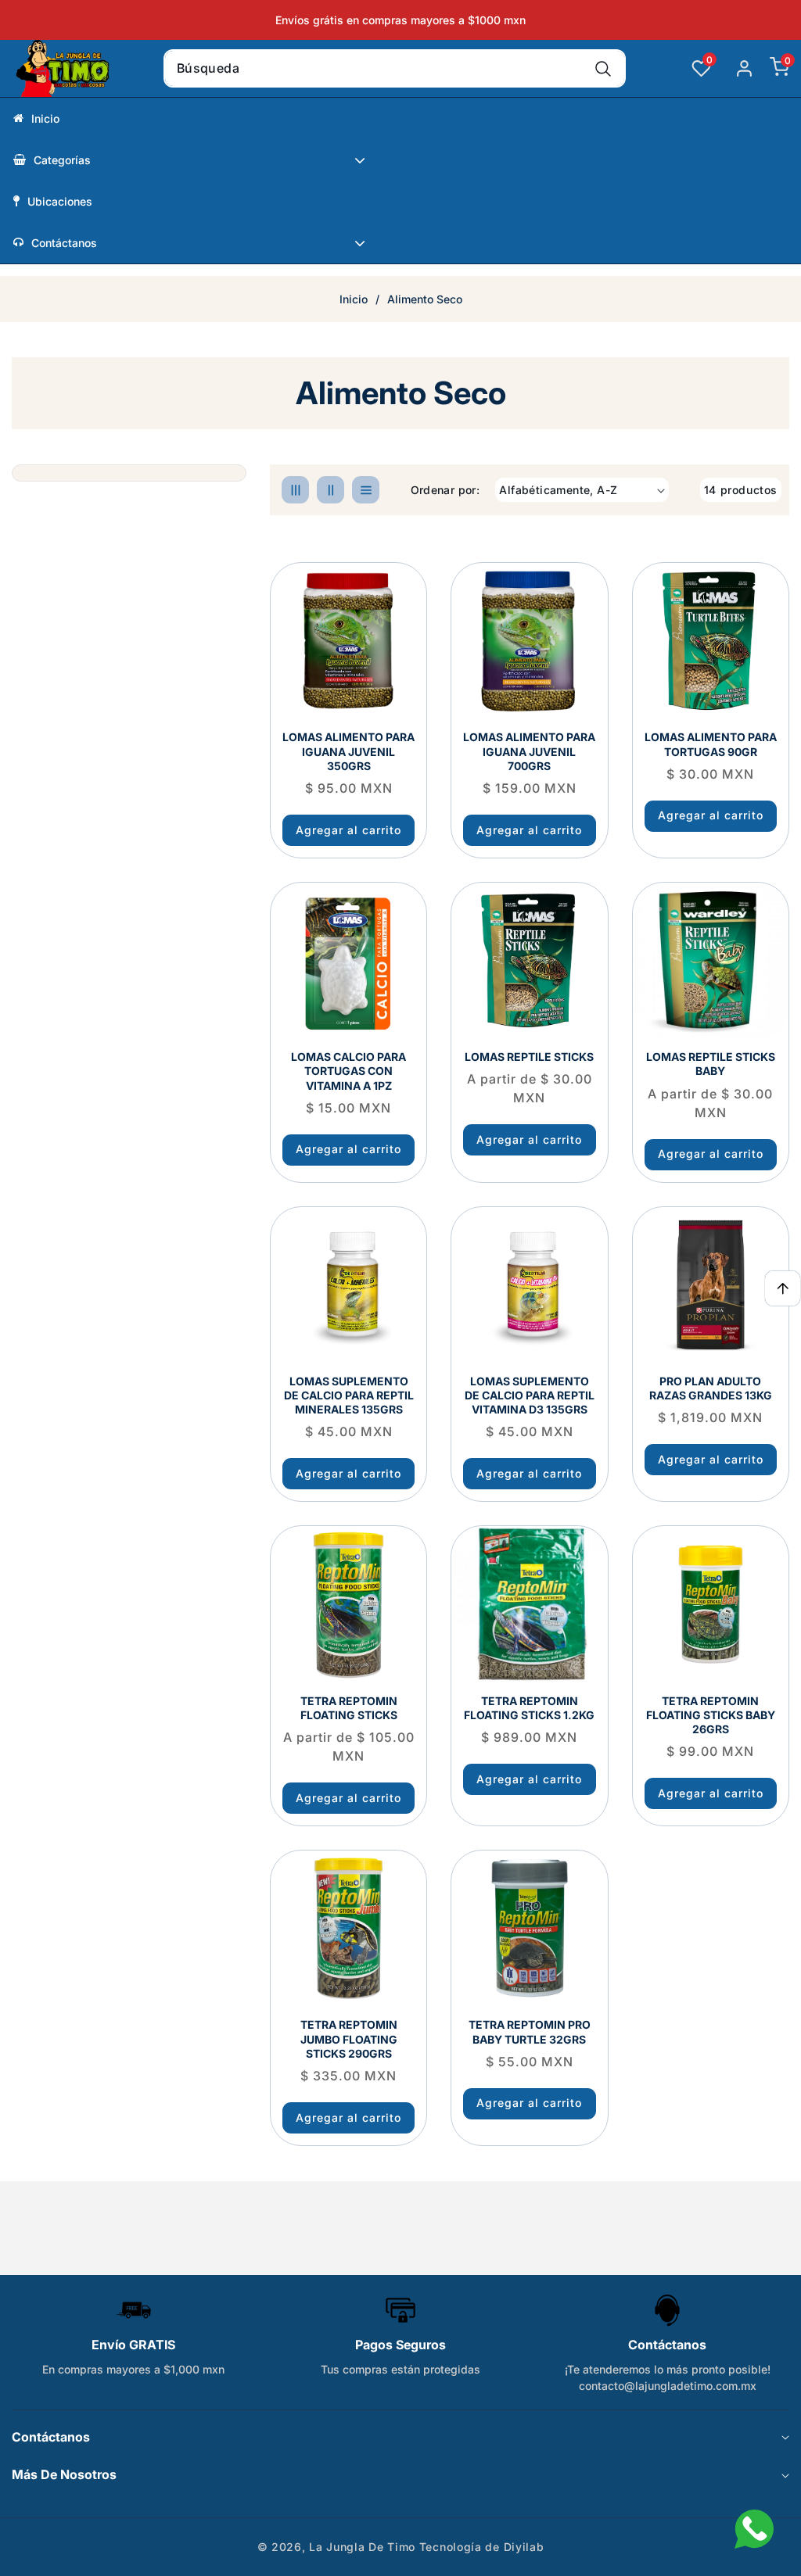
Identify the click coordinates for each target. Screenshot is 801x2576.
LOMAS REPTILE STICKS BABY (711, 1064)
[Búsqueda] (603, 68)
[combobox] (395, 68)
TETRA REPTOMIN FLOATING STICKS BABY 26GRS (711, 1715)
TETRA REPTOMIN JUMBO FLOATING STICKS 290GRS (349, 2039)
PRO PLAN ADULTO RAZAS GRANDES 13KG (711, 1388)
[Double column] (330, 490)
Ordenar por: (445, 490)
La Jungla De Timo (362, 2547)
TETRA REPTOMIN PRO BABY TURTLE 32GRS (530, 2031)
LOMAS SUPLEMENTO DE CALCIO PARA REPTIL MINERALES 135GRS (349, 1395)
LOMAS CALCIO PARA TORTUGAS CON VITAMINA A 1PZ (348, 1071)
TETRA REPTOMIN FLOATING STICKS (349, 1708)
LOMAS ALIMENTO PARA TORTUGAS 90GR (711, 744)
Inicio (354, 299)
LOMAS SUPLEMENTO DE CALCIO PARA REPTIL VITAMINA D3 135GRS (530, 1395)
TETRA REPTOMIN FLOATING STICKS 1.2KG (529, 1708)
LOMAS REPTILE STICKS (529, 1057)
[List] (366, 490)
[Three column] (295, 490)
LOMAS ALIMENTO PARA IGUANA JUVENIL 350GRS (348, 751)
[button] (772, 69)
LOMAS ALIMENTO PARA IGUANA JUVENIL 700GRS (529, 751)
